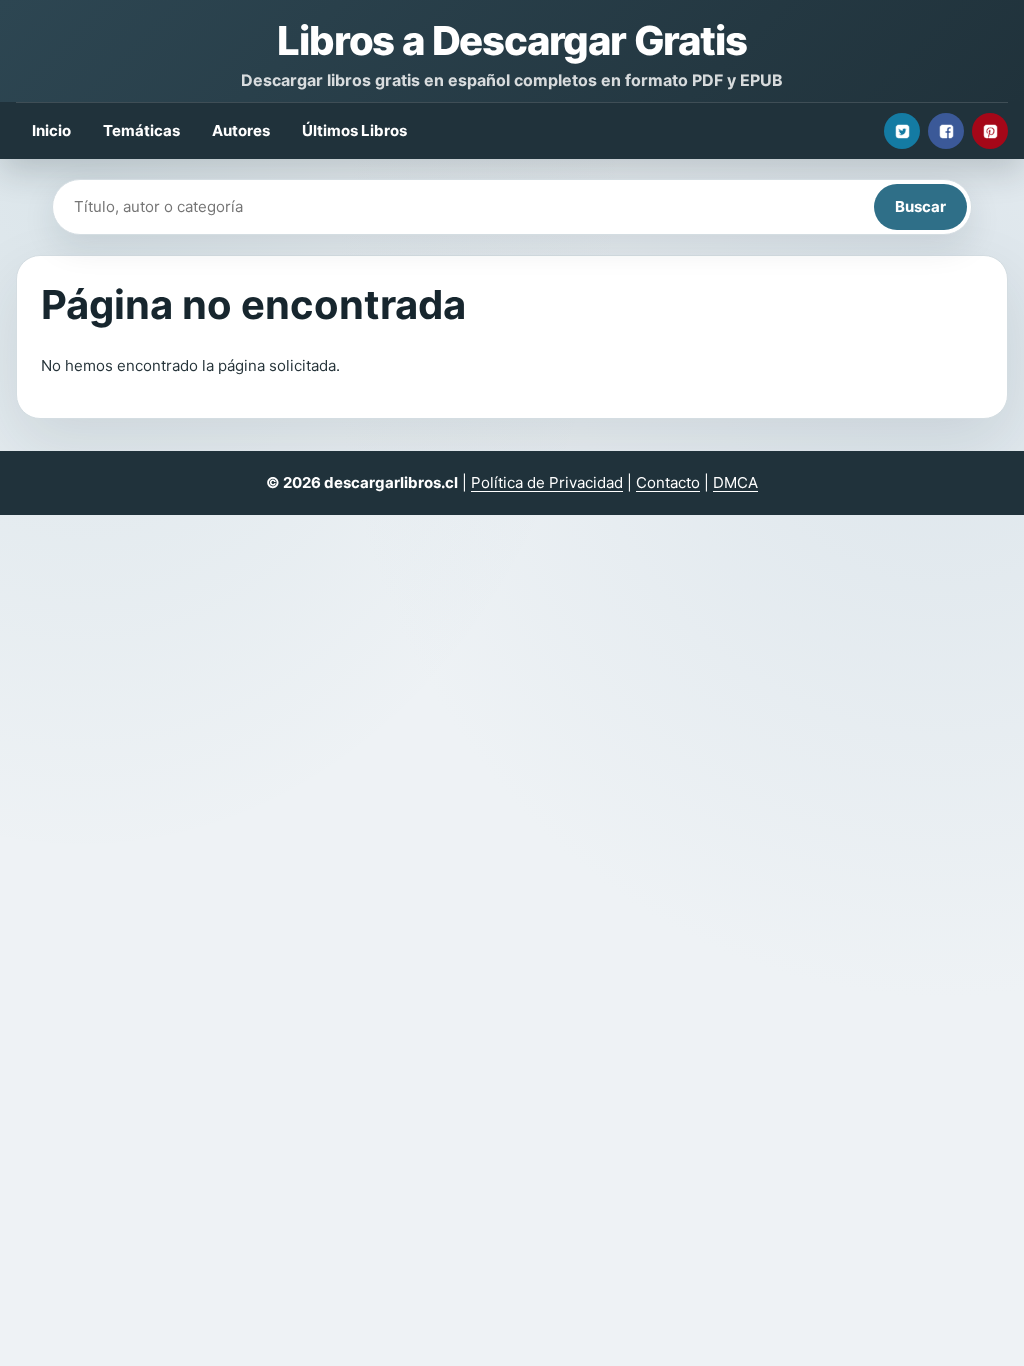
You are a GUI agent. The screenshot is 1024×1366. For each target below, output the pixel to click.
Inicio (51, 130)
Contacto (668, 482)
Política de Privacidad (547, 482)
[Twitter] (902, 131)
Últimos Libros (354, 130)
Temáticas (141, 130)
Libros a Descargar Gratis (511, 40)
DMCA (735, 482)
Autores (241, 130)
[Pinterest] (990, 131)
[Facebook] (946, 131)
